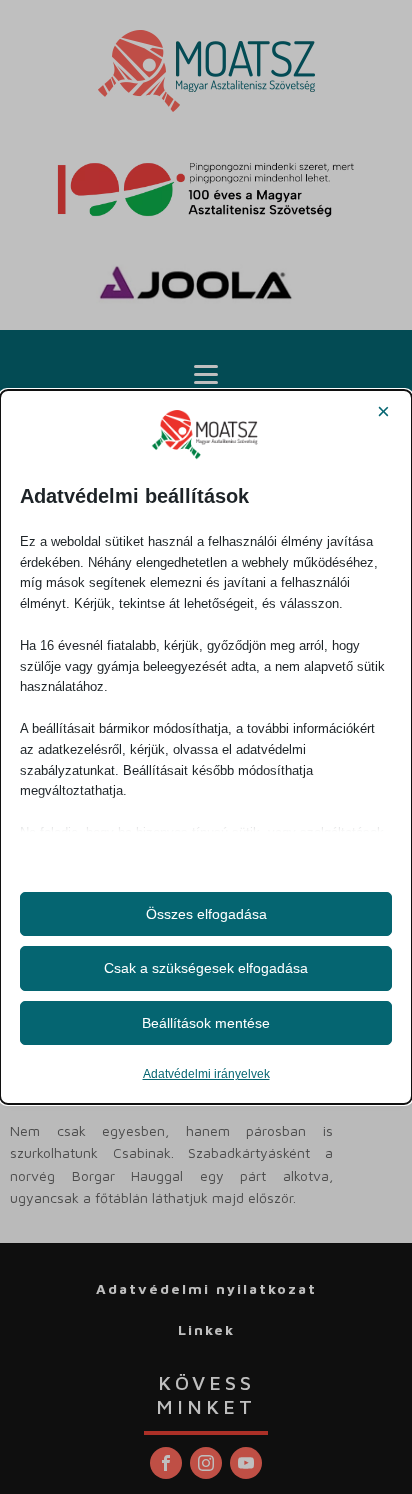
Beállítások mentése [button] (206, 1023)
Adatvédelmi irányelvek (206, 1074)
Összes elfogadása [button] (206, 914)
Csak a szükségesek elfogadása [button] (206, 968)
